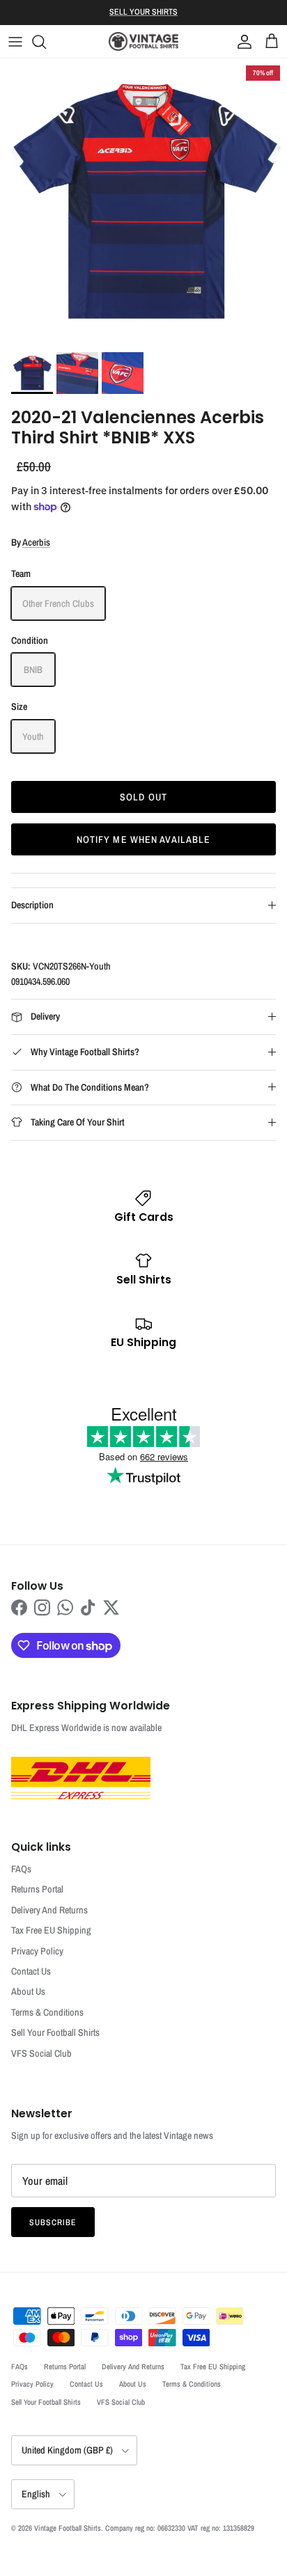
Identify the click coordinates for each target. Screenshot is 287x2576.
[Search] (46, 42)
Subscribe (53, 2222)
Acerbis (36, 542)
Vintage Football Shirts (68, 2528)
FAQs (21, 1869)
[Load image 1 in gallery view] (143, 202)
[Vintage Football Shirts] (143, 41)
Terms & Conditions (47, 2012)
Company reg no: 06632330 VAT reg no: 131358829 (180, 2528)
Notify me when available (144, 839)
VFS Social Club (41, 2053)
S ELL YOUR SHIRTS (143, 12)
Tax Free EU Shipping (51, 1930)
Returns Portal (37, 1889)
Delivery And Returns (49, 1910)
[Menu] (15, 42)
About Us (28, 1991)
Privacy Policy (37, 1951)
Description (32, 905)
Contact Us (31, 1971)
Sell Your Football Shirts (55, 2032)
